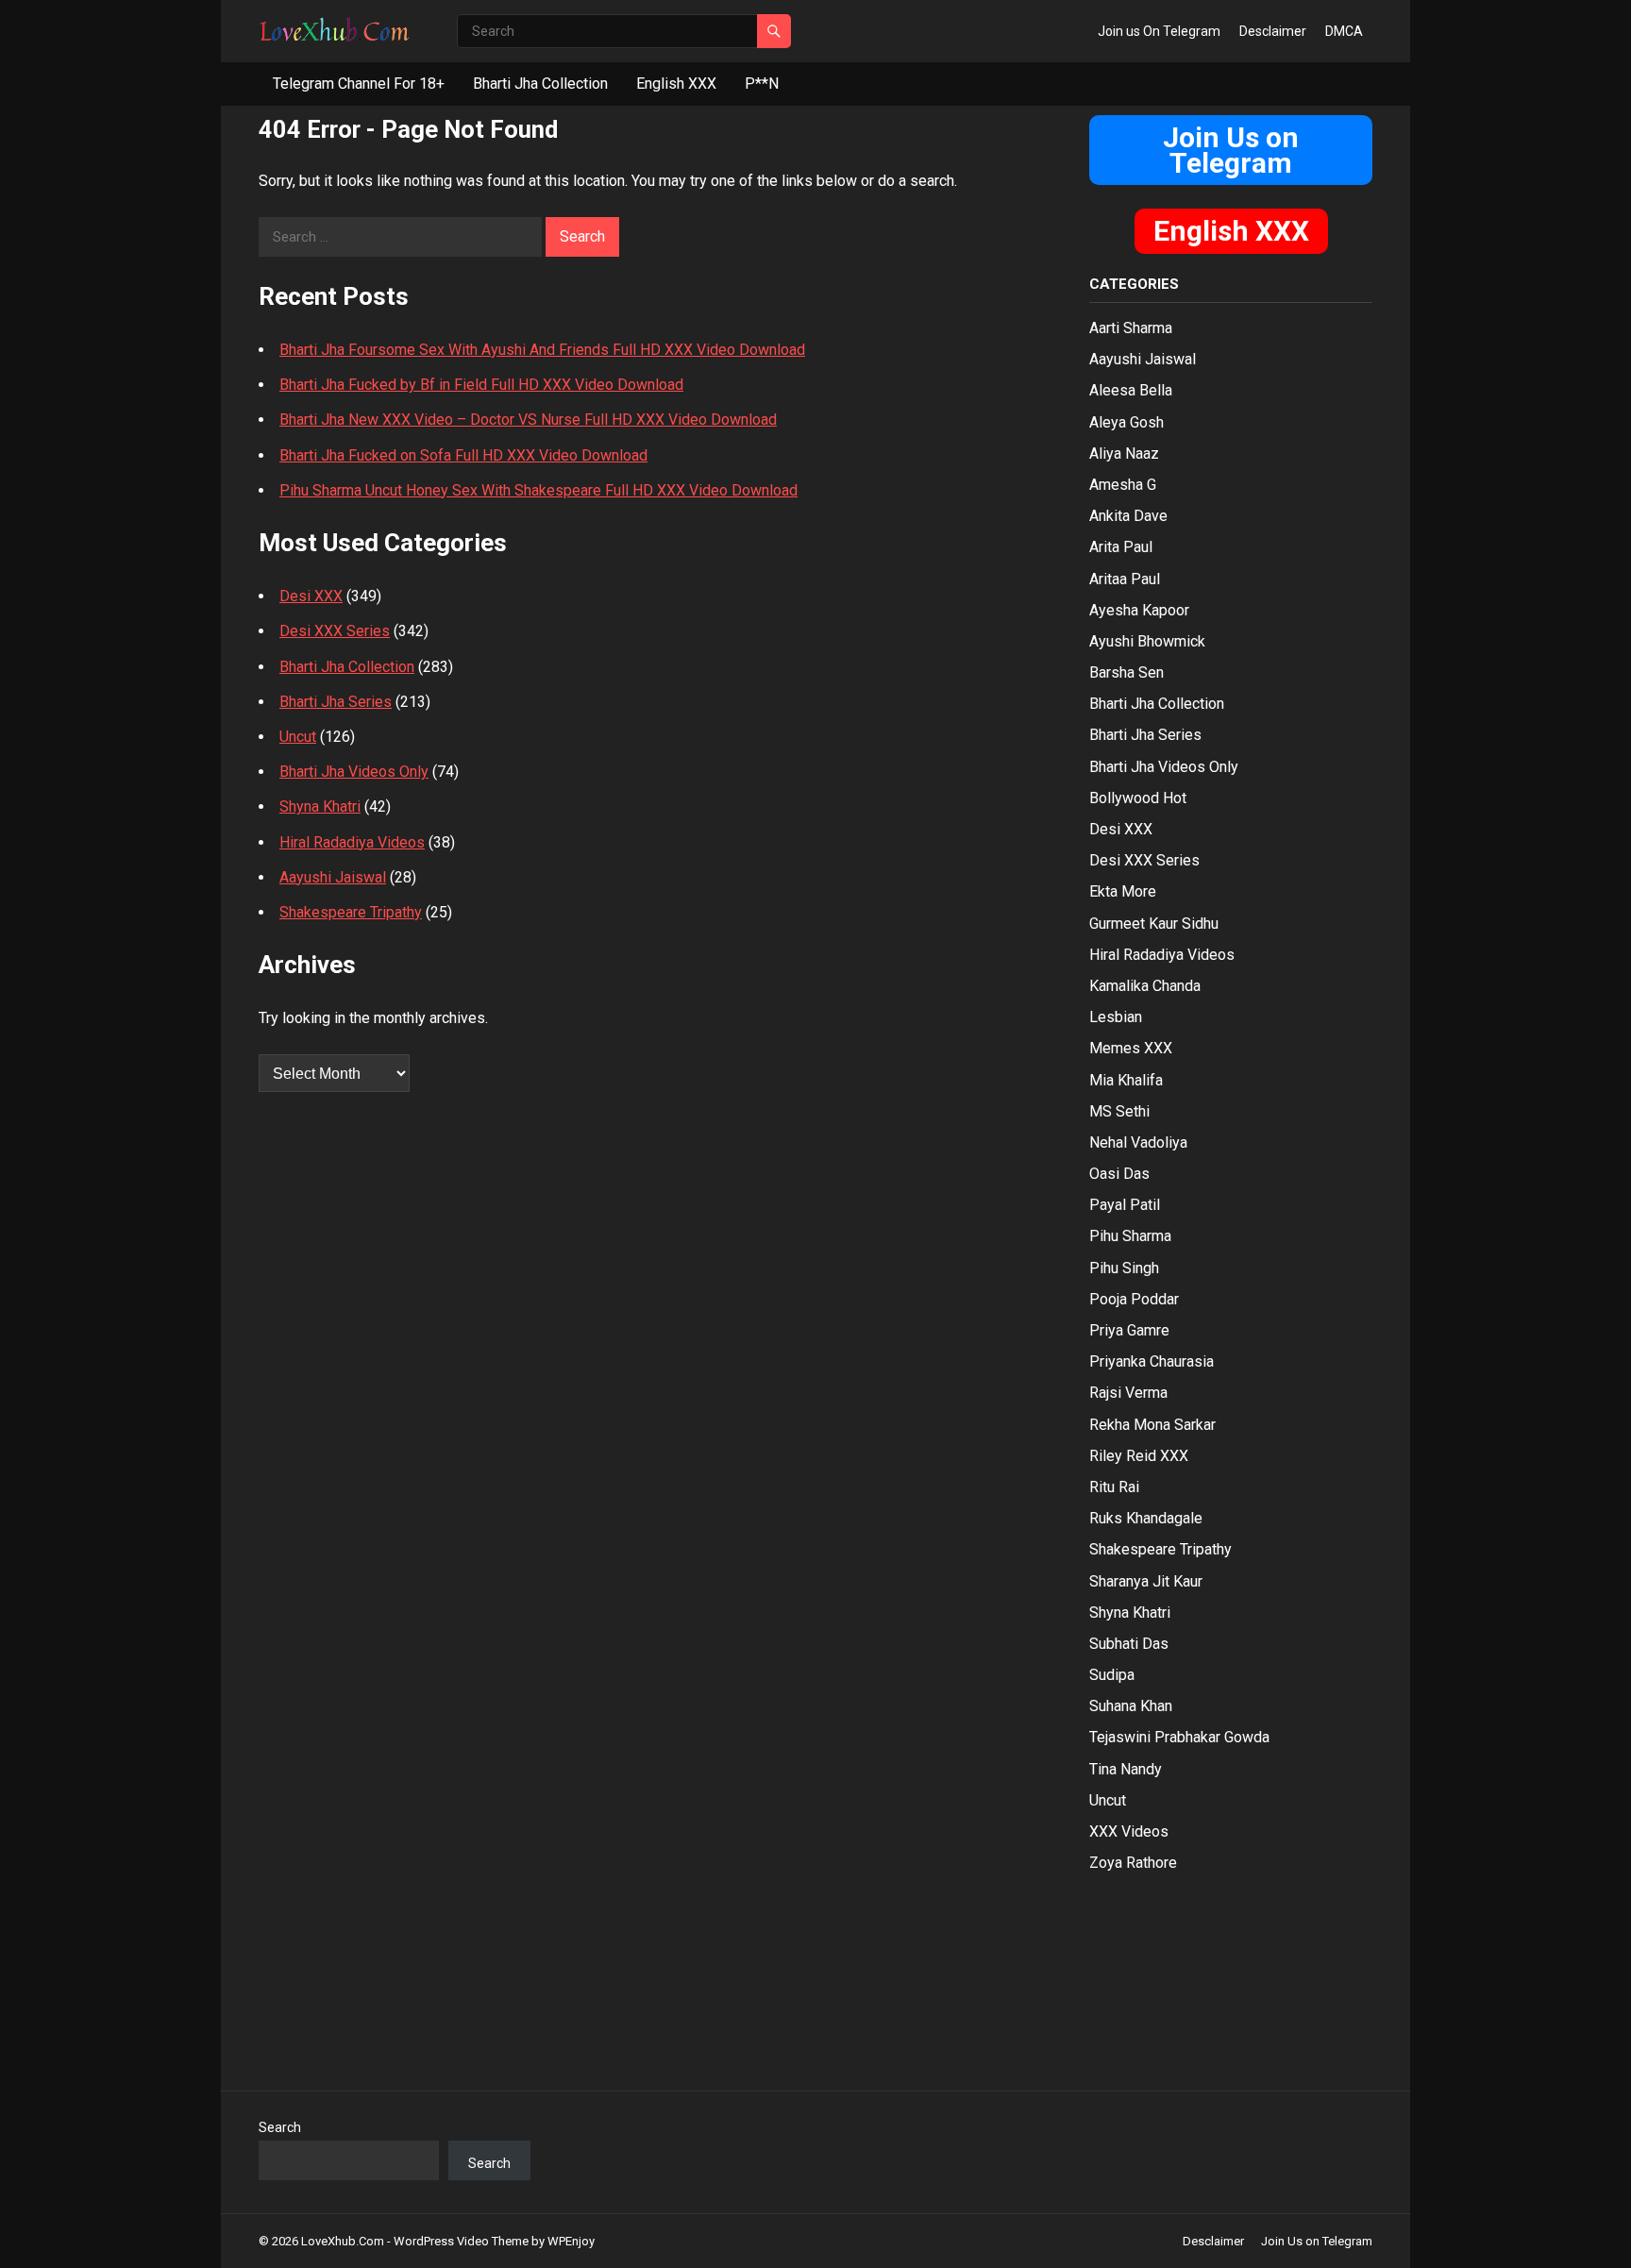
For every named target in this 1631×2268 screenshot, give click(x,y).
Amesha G (1123, 485)
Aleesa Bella (1131, 390)
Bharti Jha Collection (540, 84)
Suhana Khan (1131, 1706)
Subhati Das (1129, 1644)
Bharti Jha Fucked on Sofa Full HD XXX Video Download (463, 455)
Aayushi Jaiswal (333, 877)
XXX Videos (1129, 1831)
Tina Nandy (1126, 1769)
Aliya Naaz (1124, 454)
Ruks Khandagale (1146, 1518)
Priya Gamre (1129, 1330)
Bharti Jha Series (336, 702)
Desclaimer (1273, 31)
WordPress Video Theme (461, 2241)
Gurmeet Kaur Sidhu (1154, 924)
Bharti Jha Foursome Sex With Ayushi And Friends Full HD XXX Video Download (542, 350)
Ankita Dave (1128, 516)
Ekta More (1123, 891)
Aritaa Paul (1125, 579)
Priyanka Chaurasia (1152, 1361)
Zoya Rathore (1133, 1863)
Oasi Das (1119, 1174)
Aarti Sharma (1131, 328)
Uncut (298, 737)
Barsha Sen (1127, 672)
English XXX (676, 84)
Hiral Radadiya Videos (352, 842)
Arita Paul (1121, 547)
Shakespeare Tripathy (351, 912)
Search (280, 2127)
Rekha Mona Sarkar (1152, 1425)
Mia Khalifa (1126, 1080)
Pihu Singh (1124, 1268)
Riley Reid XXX (1139, 1456)
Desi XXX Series (335, 631)
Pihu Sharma (1130, 1236)
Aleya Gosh (1127, 422)
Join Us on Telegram (1231, 150)
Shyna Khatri (320, 806)
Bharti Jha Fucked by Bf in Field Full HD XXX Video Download (481, 385)
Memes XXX (1131, 1048)
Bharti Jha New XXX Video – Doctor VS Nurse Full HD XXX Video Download (528, 420)
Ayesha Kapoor (1139, 610)
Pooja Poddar (1134, 1299)
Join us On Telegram (1159, 31)
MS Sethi (1119, 1111)
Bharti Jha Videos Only (354, 772)
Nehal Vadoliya (1138, 1142)
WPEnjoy (571, 2241)
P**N (762, 84)
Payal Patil (1125, 1205)
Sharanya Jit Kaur (1146, 1581)
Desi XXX (311, 596)
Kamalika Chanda (1145, 986)
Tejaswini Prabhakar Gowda (1179, 1737)
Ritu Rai (1114, 1487)
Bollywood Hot (1138, 798)
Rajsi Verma (1128, 1393)
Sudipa (1112, 1675)
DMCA (1344, 31)
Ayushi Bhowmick (1147, 641)
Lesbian (1116, 1017)
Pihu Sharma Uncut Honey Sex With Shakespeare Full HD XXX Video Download (538, 490)
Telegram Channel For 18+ (359, 84)
